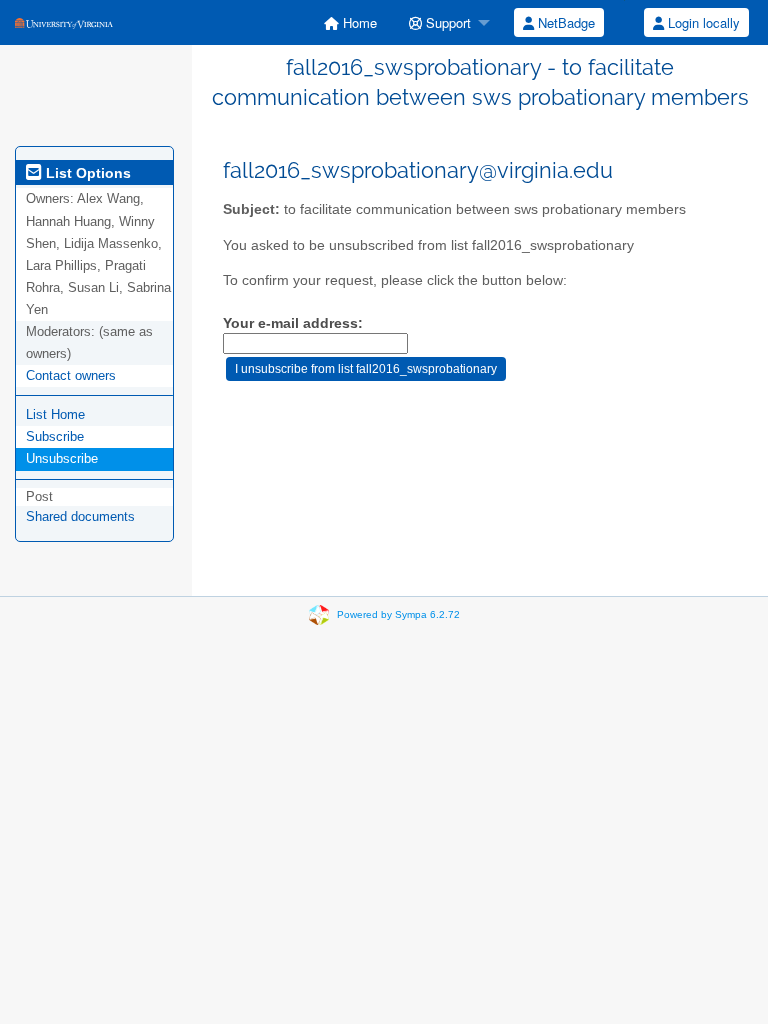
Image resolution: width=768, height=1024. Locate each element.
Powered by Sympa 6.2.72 (398, 614)
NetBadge (564, 22)
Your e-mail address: (293, 323)
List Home (55, 414)
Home (358, 22)
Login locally (702, 22)
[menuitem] (350, 22)
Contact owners (71, 375)
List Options (86, 173)
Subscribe (55, 436)
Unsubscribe (62, 458)
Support (446, 22)
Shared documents (80, 516)
